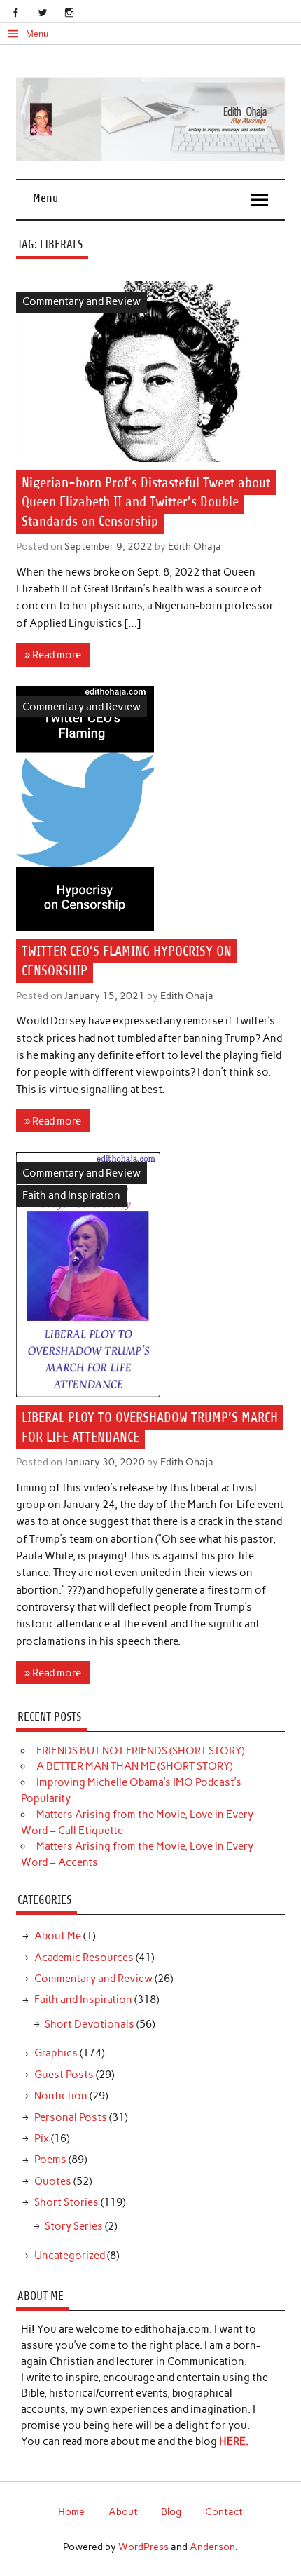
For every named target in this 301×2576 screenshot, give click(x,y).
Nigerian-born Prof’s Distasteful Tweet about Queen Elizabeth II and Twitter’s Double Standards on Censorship (146, 502)
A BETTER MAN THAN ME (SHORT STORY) (134, 1766)
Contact (224, 2511)
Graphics (56, 2053)
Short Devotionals (90, 2024)
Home (71, 2511)
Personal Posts (71, 2117)
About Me (58, 1936)
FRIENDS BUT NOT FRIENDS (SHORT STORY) (140, 1751)
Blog (171, 2511)
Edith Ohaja (195, 546)
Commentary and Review (82, 301)
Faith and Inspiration (71, 1195)
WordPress (143, 2547)
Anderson (212, 2547)
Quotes (53, 2181)
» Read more (53, 655)
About (123, 2511)
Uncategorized (70, 2256)
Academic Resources (84, 1958)
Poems (50, 2160)
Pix (42, 2138)
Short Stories (66, 2202)
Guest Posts (64, 2075)
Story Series (74, 2226)
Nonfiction (61, 2096)
